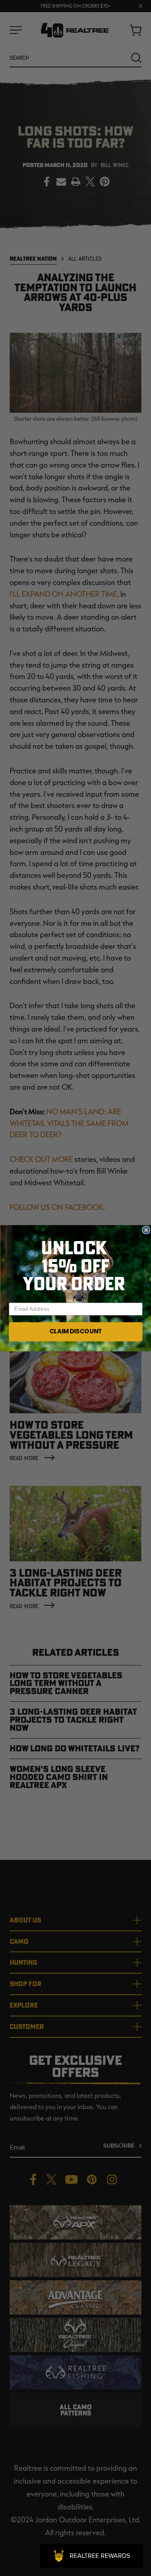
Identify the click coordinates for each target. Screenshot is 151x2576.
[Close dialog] (146, 1230)
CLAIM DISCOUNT (75, 1331)
